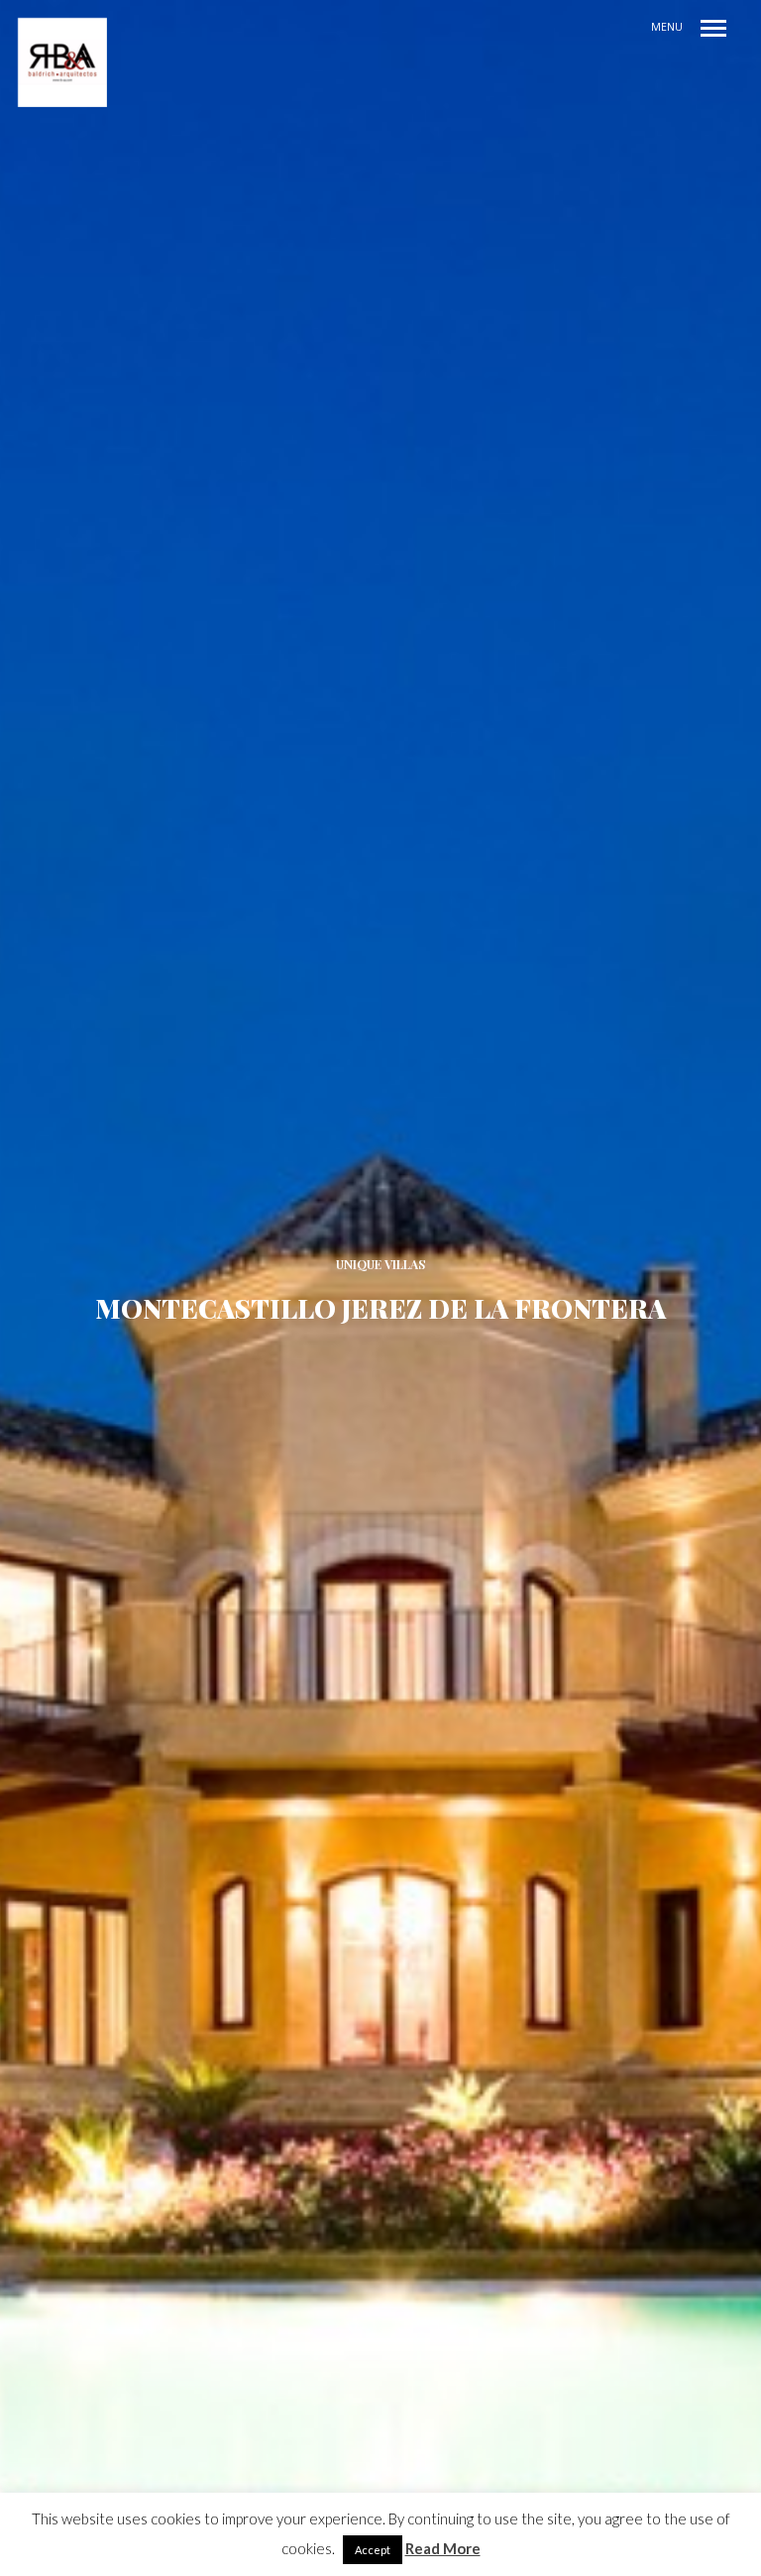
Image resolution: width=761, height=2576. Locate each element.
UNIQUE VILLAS (380, 1264)
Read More (443, 2548)
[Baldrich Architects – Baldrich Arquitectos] (62, 62)
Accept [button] (373, 2550)
